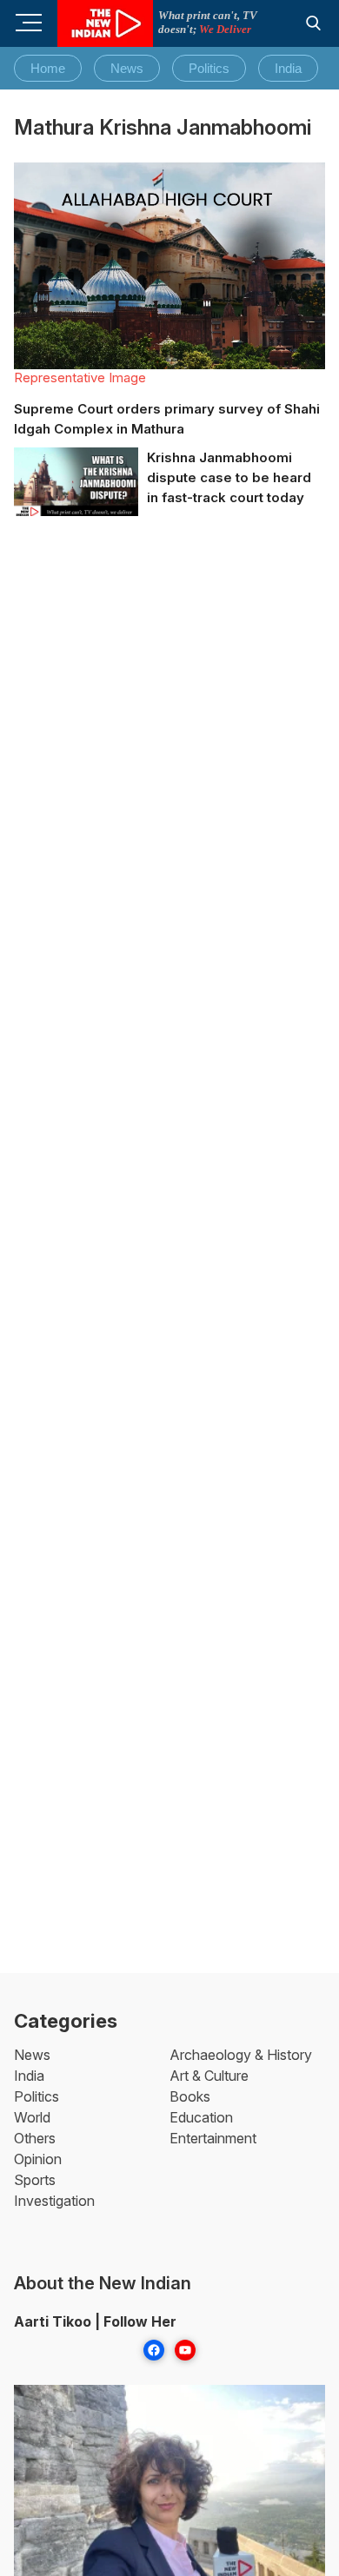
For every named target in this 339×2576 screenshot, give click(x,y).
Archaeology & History (241, 2055)
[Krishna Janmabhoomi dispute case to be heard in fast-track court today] (76, 483)
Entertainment (213, 2138)
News (127, 68)
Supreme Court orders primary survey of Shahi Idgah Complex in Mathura (167, 419)
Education (201, 2117)
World (32, 2117)
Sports (35, 2180)
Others (35, 2138)
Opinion (38, 2159)
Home (48, 68)
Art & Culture (209, 2076)
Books (190, 2096)
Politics (209, 68)
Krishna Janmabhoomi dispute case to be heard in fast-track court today (229, 477)
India (288, 68)
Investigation (54, 2201)
